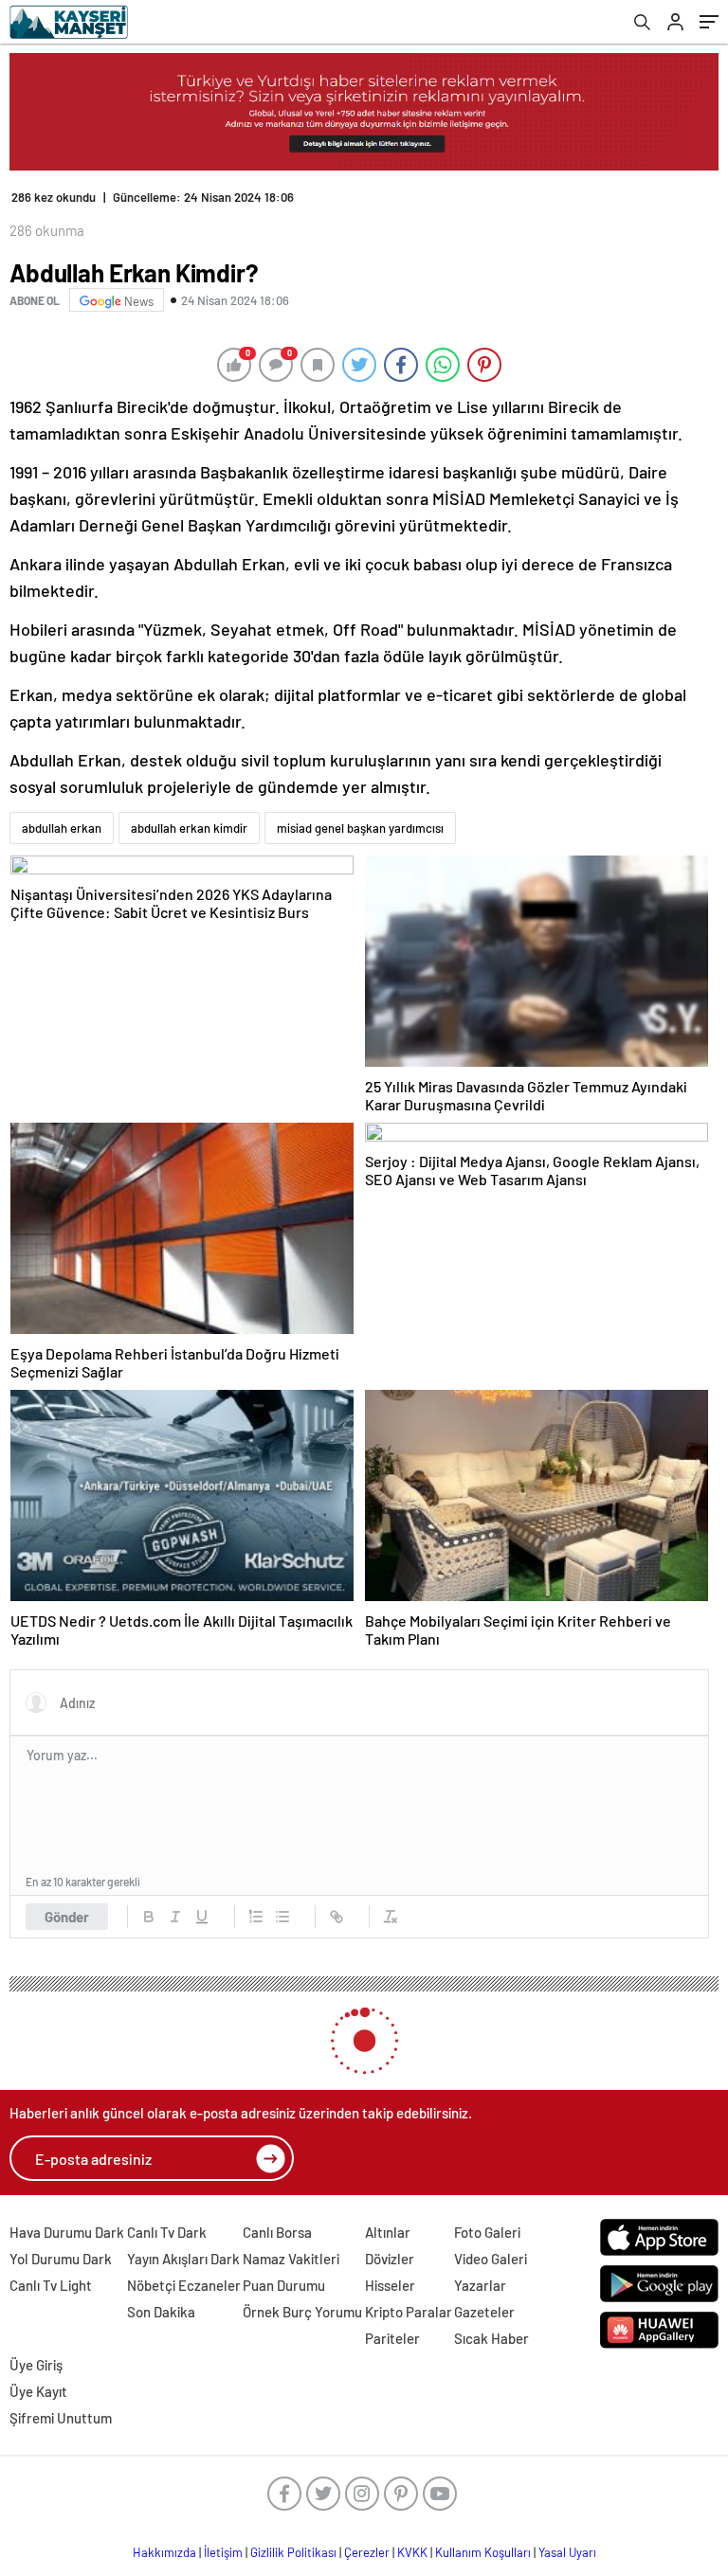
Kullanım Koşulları (483, 2552)
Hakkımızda (164, 2552)
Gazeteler (484, 2312)
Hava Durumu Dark (67, 2232)
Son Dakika (161, 2312)
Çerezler (367, 2552)
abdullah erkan (62, 828)
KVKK (412, 2552)
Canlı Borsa (277, 2232)
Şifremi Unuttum (61, 2418)
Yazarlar (480, 2285)
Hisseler (390, 2285)
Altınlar (388, 2232)
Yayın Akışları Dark (183, 2259)
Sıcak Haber (491, 2338)
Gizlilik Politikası (293, 2552)
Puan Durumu (284, 2285)
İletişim (223, 2552)
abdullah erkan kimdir (189, 828)
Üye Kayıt (38, 2391)
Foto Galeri (487, 2232)
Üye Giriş (36, 2365)
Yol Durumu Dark (61, 2259)
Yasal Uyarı (567, 2552)
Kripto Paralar (409, 2312)
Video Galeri (491, 2259)
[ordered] (256, 1917)
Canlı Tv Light (51, 2285)
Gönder (67, 1917)
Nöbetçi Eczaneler (184, 2285)
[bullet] (282, 1917)
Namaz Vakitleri (291, 2259)
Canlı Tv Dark (167, 2232)
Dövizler (390, 2259)
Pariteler (392, 2338)
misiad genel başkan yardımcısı (360, 828)
